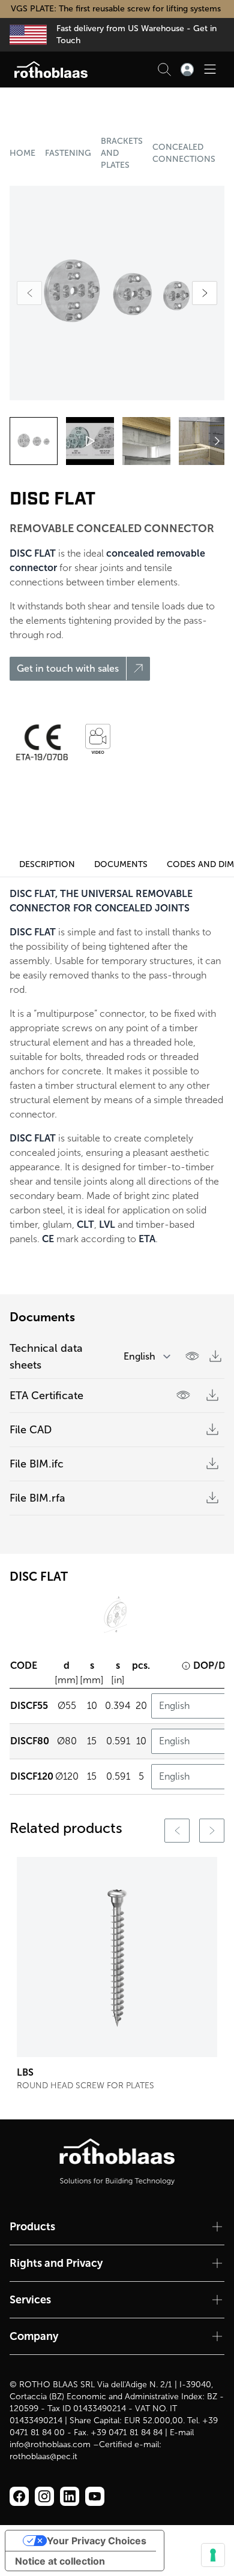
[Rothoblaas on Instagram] (70, 2496)
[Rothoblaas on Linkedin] (44, 2496)
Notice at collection (60, 2561)
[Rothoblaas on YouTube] (95, 2496)
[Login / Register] (187, 70)
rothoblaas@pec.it (43, 2456)
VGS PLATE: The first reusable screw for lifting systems (117, 9)
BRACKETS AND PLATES (122, 153)
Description (47, 864)
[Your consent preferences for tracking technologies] (213, 2555)
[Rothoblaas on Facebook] (19, 2496)
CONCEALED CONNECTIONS (184, 153)
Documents (121, 864)
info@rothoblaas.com (50, 2444)
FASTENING (68, 153)
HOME (22, 153)
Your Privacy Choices (97, 2541)
